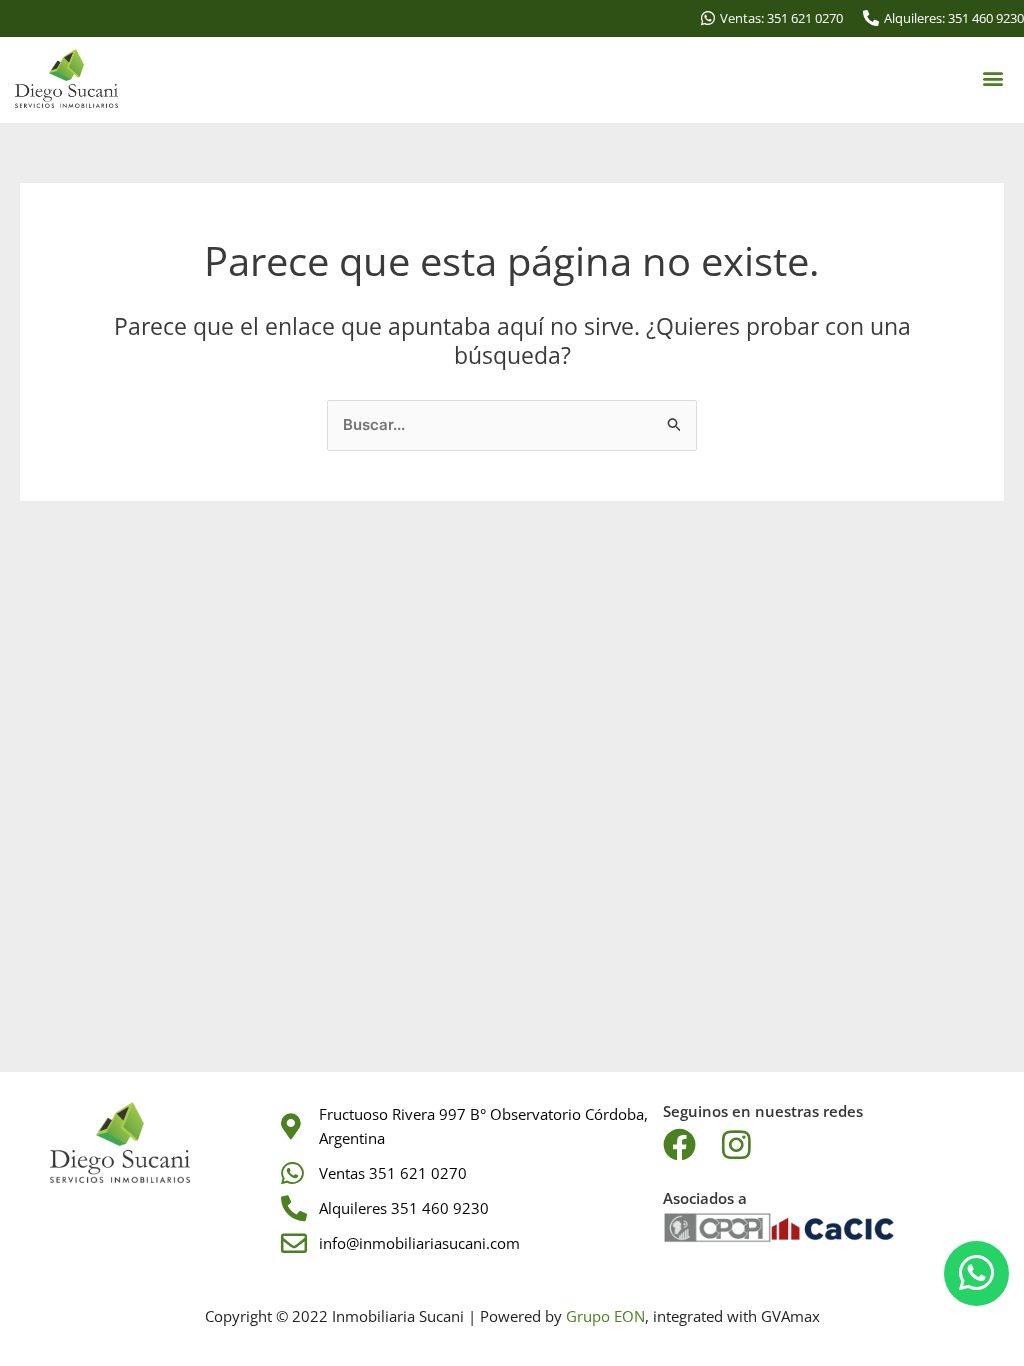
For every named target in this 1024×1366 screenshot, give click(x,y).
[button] (992, 78)
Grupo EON (605, 1316)
